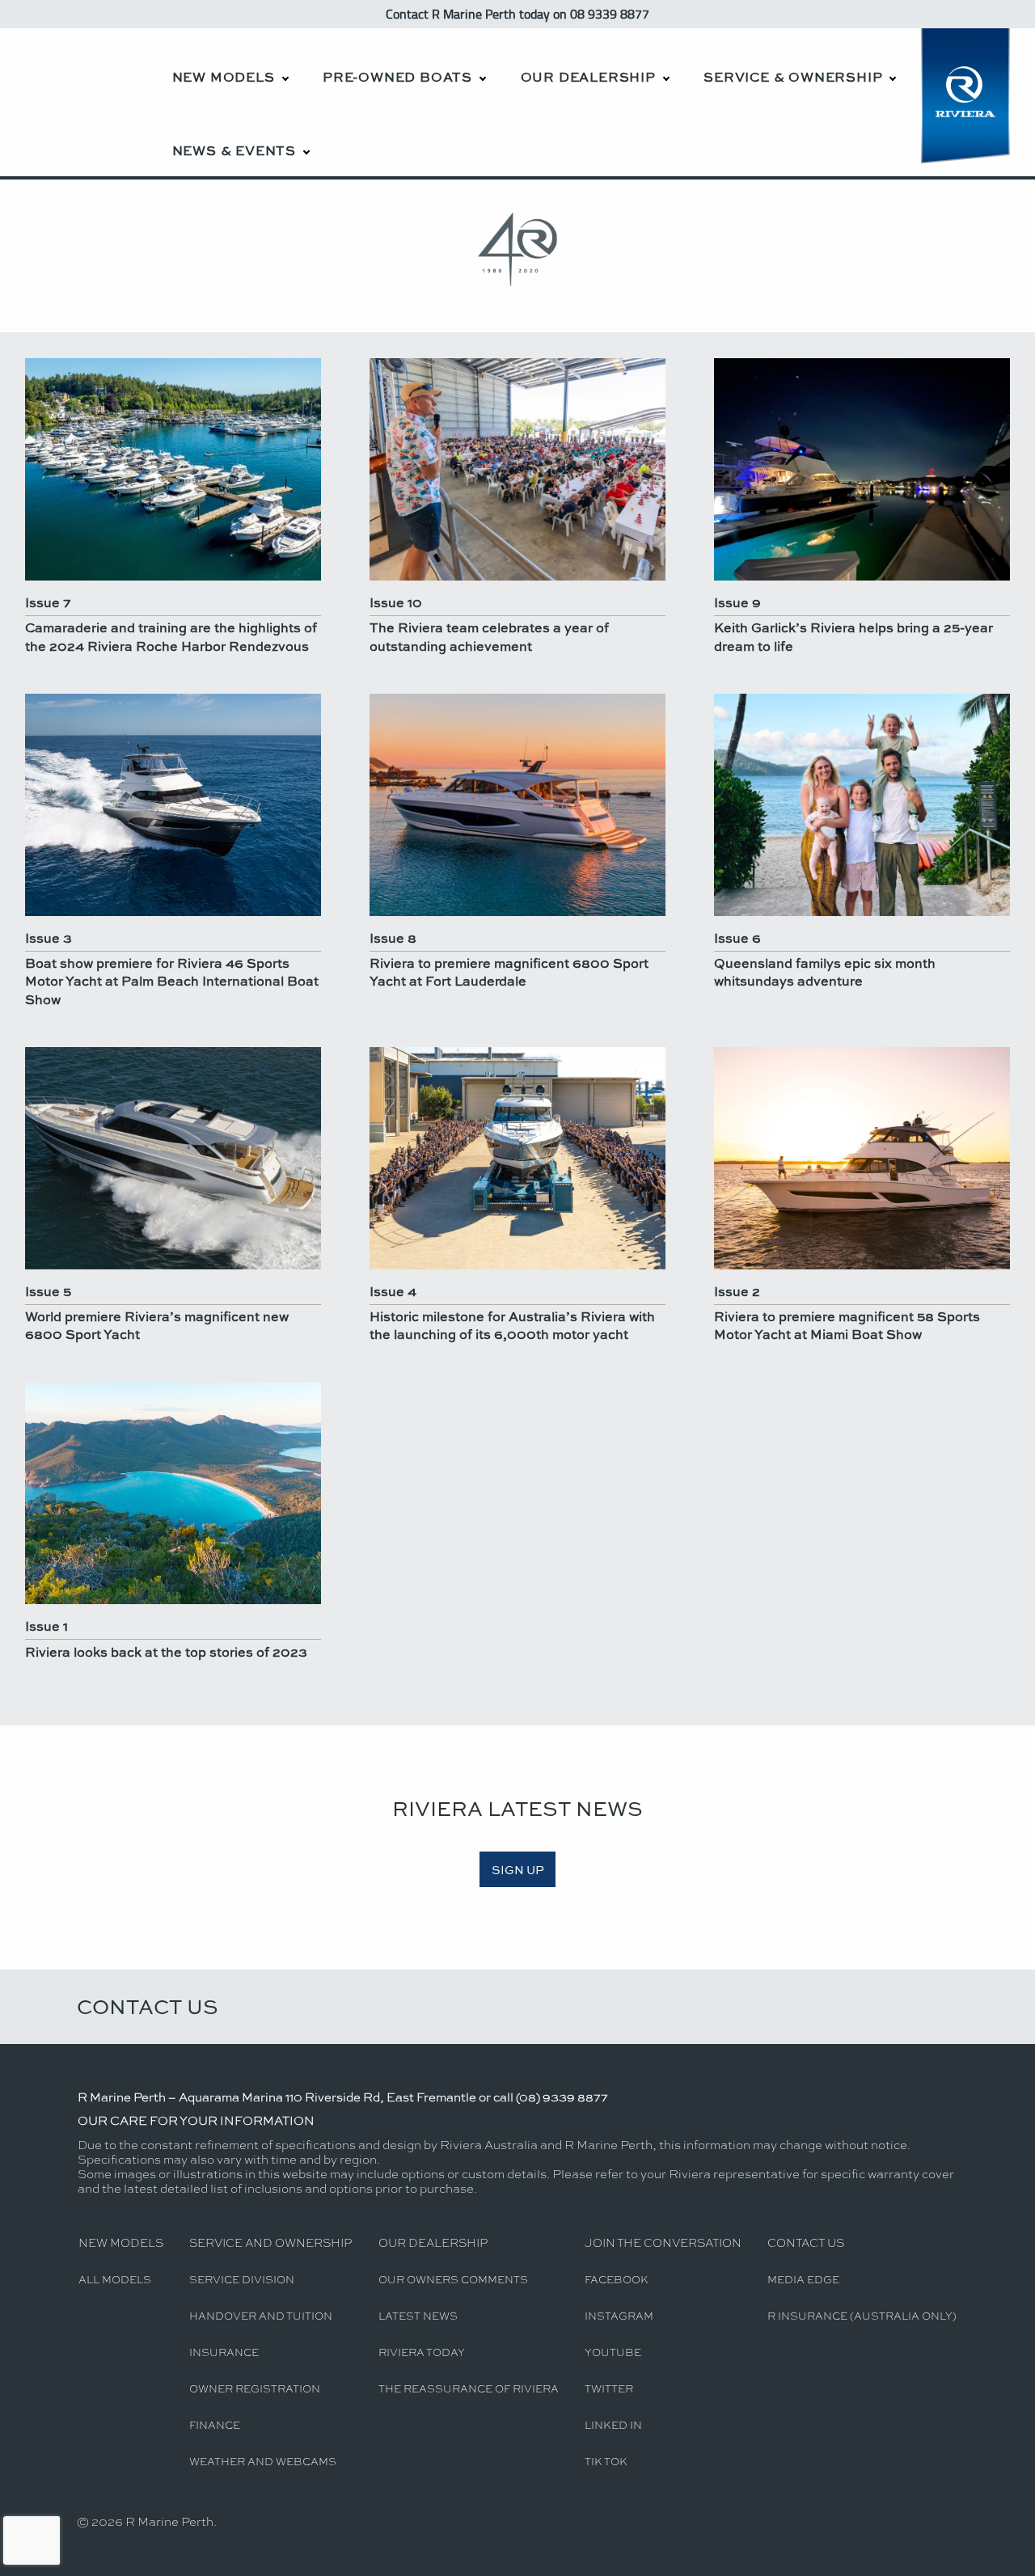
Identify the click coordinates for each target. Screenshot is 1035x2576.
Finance (215, 2424)
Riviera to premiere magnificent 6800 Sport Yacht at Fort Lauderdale (509, 971)
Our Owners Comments (453, 2279)
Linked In (613, 2424)
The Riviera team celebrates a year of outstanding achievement (489, 636)
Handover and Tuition (261, 2315)
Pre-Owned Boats (397, 76)
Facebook (617, 2279)
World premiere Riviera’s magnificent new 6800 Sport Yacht (157, 1325)
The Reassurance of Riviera (469, 2388)
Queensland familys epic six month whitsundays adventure (825, 971)
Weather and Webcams (263, 2461)
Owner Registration (255, 2388)
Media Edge (803, 2279)
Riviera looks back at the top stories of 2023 (166, 1651)
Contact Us (148, 2006)
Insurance (224, 2352)
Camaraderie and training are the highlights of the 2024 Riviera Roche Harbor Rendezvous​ (171, 636)
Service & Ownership (793, 76)
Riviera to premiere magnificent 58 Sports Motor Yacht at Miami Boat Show (847, 1325)
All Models (115, 2279)
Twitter (609, 2388)
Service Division (242, 2279)
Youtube (613, 2352)
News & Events (234, 150)
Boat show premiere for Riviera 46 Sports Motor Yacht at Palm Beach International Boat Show (172, 981)
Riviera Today (422, 2352)
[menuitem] (230, 65)
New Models (224, 76)
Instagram (619, 2315)
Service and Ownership (270, 2242)
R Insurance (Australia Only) (862, 2315)
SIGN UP (518, 1869)
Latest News (418, 2315)
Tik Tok (606, 2461)
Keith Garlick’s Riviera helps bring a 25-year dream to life (853, 636)
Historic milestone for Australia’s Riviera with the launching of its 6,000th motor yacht (512, 1325)
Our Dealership (588, 76)
